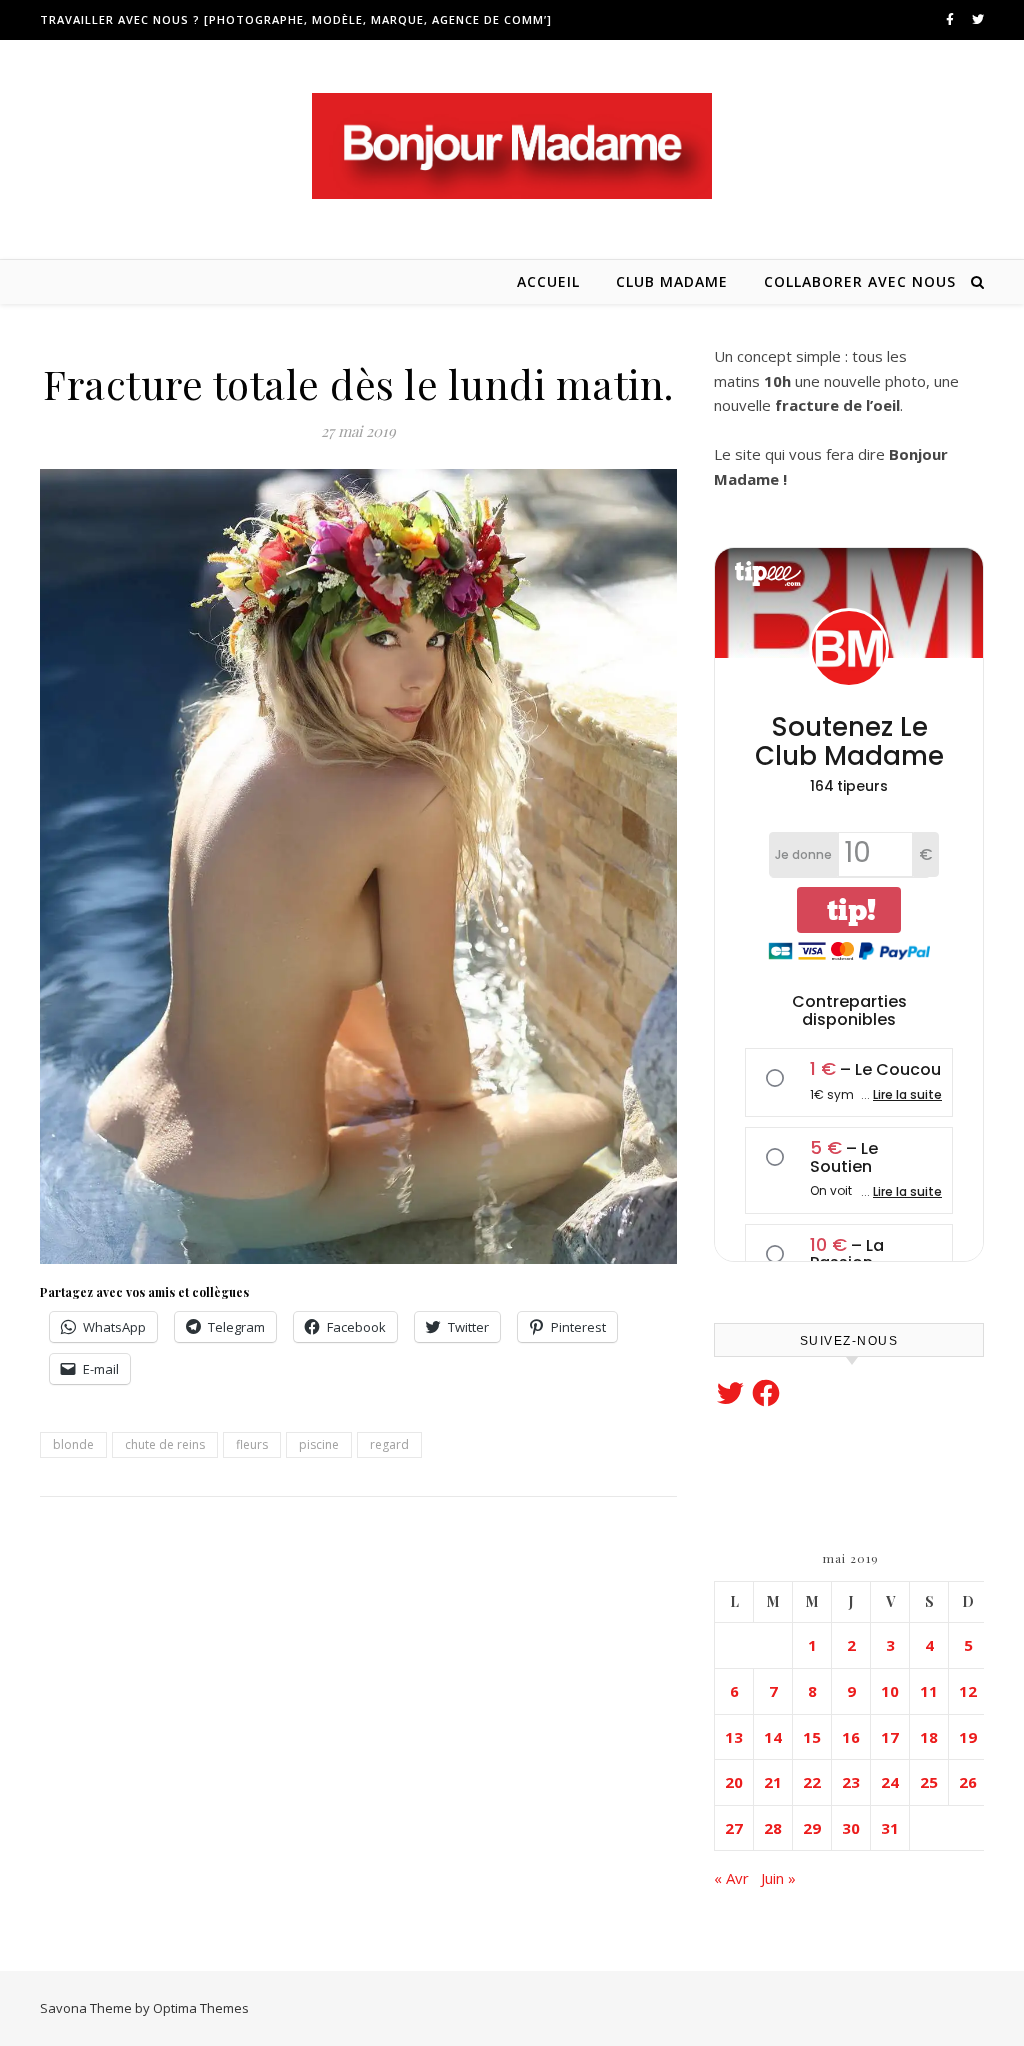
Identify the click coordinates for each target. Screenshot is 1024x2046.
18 (929, 1737)
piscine (319, 1444)
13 (734, 1737)
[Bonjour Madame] (512, 146)
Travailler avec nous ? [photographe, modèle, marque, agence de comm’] (296, 19)
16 (851, 1737)
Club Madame (672, 281)
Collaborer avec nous (860, 281)
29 (812, 1828)
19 (968, 1737)
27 (734, 1828)
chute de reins (165, 1444)
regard (389, 1444)
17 (890, 1737)
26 (968, 1782)
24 (890, 1782)
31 (890, 1828)
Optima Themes (201, 2008)
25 (929, 1782)
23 (851, 1782)
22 (812, 1782)
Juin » (778, 1878)
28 (773, 1828)
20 (734, 1782)
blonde (73, 1444)
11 (929, 1691)
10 (890, 1691)
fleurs (252, 1444)
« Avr (731, 1878)
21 (773, 1782)
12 (968, 1691)
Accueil (548, 281)
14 (773, 1737)
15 (812, 1737)
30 (851, 1828)
